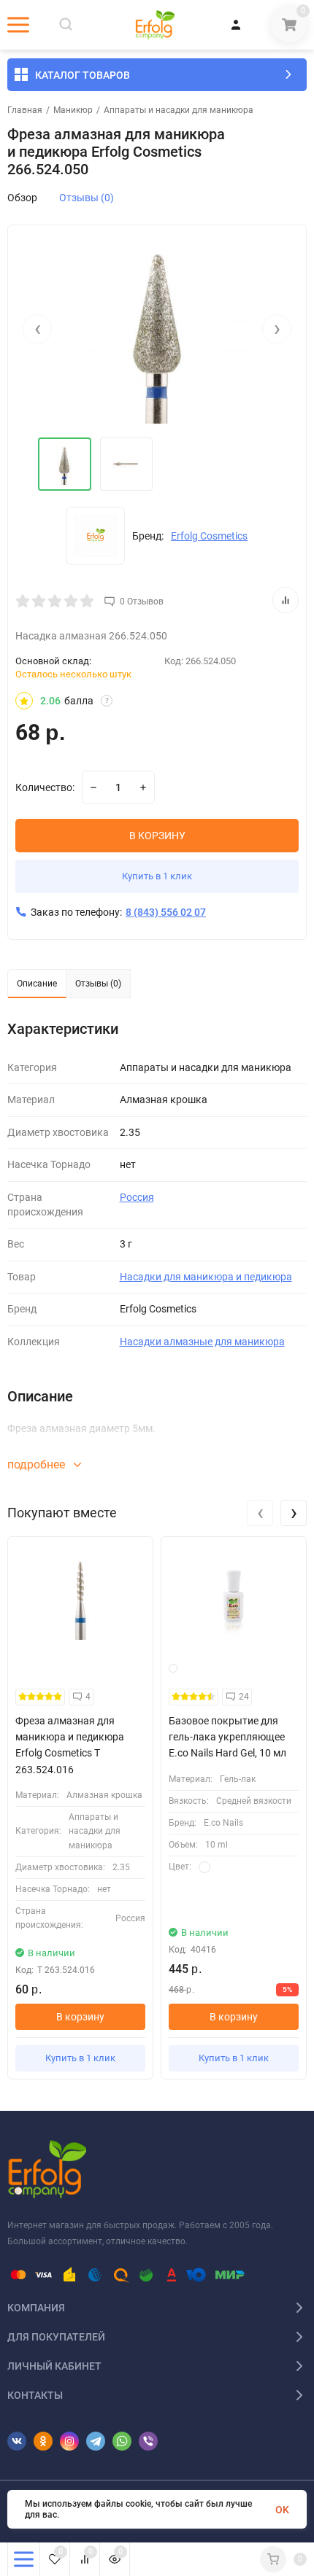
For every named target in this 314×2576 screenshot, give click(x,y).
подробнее (38, 1464)
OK (282, 2510)
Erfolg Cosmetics (209, 536)
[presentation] (37, 329)
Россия (137, 1197)
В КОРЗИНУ (157, 836)
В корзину (80, 2017)
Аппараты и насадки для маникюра (179, 110)
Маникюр (73, 110)
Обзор (22, 198)
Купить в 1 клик (157, 876)
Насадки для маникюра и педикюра (206, 1277)
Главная (25, 110)
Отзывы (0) (87, 198)
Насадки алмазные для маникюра (202, 1342)
